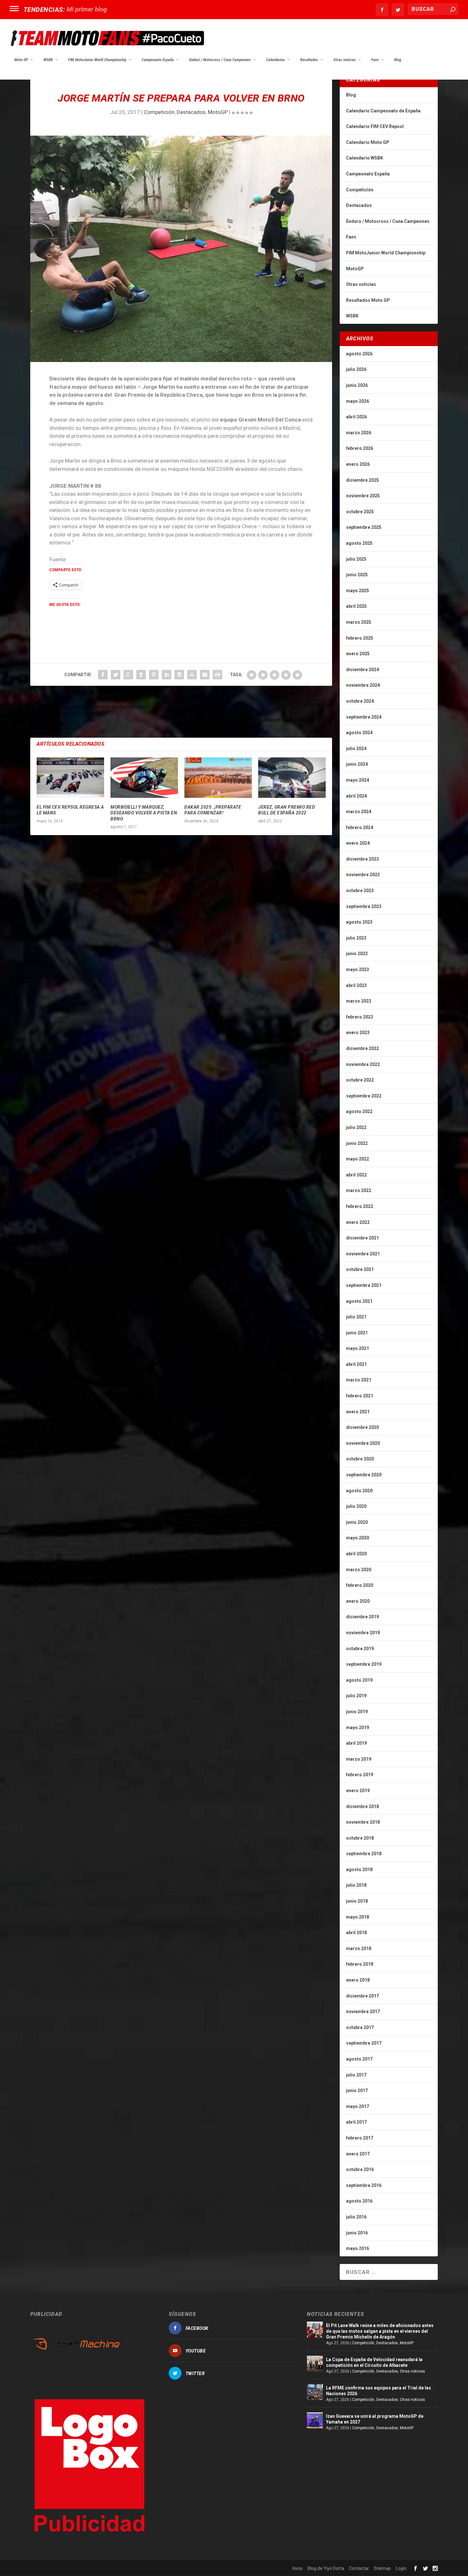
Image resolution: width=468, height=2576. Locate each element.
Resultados (309, 60)
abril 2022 (356, 1175)
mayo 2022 (358, 1159)
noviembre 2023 (363, 875)
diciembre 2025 (362, 480)
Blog (398, 60)
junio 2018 (357, 1901)
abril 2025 (356, 606)
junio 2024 (357, 764)
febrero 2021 (360, 1396)
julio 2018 (356, 1885)
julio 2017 (356, 2075)
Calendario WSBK (365, 158)
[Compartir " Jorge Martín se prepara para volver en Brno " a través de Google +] (128, 675)
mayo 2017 (358, 2106)
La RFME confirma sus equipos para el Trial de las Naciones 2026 (379, 2391)
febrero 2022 (360, 1206)
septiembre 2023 (364, 906)
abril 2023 (356, 985)
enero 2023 (358, 1033)
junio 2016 (357, 2233)
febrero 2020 (360, 1585)
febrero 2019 (360, 1775)
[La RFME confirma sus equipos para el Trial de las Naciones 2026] (315, 2392)
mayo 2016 (358, 2248)
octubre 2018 (360, 1838)
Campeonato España (158, 60)
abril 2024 (356, 796)
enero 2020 (358, 1601)
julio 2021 (356, 1317)
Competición (159, 112)
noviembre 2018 (363, 1822)
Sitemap (382, 2568)
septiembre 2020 (364, 1475)
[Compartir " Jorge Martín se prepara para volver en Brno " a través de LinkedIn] (167, 675)
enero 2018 (358, 1980)
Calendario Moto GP (368, 142)
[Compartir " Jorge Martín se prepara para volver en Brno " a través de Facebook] (103, 675)
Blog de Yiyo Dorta (326, 2568)
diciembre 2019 (362, 1617)
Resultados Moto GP (368, 300)
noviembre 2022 (363, 1064)
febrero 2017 (360, 2138)
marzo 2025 (359, 622)
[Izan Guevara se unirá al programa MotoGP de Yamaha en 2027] (315, 2420)
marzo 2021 (359, 1380)
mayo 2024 (358, 780)
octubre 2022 (360, 1080)
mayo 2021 (358, 1348)
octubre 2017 (360, 2027)
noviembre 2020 (363, 1443)
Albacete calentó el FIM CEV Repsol (116, 9)
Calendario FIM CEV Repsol (375, 126)
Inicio (298, 2568)
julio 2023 (356, 938)
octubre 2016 (360, 2169)
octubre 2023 (360, 891)
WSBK (48, 60)
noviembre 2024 (363, 685)
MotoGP (218, 112)
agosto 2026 (359, 354)
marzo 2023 (359, 1001)
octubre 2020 (360, 1459)
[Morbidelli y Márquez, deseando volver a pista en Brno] (144, 778)
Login (401, 2568)
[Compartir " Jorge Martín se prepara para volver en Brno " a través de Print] (217, 675)
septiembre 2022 (364, 1096)
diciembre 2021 (362, 1238)
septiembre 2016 (364, 2185)
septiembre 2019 (364, 1664)
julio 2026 (356, 369)
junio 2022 (357, 1143)
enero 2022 (358, 1222)
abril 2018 (356, 1933)
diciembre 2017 (362, 1996)
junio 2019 (357, 1712)
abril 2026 (356, 417)
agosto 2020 (359, 1491)
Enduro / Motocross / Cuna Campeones (220, 60)
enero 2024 (358, 843)
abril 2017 (356, 2122)
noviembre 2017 (363, 2012)
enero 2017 (358, 2154)
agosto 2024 (359, 733)
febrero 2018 (360, 1964)
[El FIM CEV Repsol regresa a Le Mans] (70, 778)
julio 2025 (356, 559)
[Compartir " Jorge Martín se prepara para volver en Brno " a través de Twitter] (116, 675)
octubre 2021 (360, 1269)
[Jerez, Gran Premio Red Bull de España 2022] (292, 778)
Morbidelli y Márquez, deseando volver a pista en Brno (144, 813)
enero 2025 (358, 654)
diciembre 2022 (362, 1048)
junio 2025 (357, 575)
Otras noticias (345, 60)
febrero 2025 (360, 638)
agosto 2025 (359, 543)
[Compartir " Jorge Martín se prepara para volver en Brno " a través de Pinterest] (154, 675)
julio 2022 (356, 1127)
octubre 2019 (360, 1649)
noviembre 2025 (363, 496)
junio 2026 (357, 385)
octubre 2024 (360, 701)
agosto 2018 (359, 1870)
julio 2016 (356, 2217)
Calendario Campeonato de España (383, 111)
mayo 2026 (358, 401)
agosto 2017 (359, 2059)
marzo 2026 (359, 433)
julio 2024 (356, 749)
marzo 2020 (359, 1570)
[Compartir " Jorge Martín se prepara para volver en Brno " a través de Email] (205, 675)
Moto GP (21, 60)
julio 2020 (356, 1506)
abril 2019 (356, 1743)
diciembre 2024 (362, 670)
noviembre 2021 (363, 1254)
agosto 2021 (359, 1301)
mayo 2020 (358, 1538)
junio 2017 (357, 2090)
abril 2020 (356, 1554)
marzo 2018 (359, 1948)
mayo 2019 (358, 1728)
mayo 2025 (358, 591)
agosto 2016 (359, 2201)
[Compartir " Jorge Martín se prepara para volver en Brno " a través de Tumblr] (141, 675)
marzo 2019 (359, 1759)
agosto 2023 (359, 922)
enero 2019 (358, 1791)
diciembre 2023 (362, 859)
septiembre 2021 (364, 1285)
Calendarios (276, 60)
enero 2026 (358, 464)
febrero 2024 (360, 827)
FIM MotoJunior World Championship (97, 60)
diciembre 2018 (362, 1806)
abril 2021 (356, 1364)
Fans (375, 60)
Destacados (191, 112)
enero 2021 (358, 1412)
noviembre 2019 (363, 1633)
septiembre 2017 (364, 2043)
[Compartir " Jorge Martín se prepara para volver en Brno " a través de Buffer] (179, 675)
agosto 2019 (359, 1680)
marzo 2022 (359, 1190)
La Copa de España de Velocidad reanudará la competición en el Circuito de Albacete (374, 2362)
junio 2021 (357, 1333)
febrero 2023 (360, 1017)
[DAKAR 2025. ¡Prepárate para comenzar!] (218, 778)
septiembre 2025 (364, 527)
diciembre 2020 (362, 1427)
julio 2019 (356, 1696)
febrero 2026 (360, 448)
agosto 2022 (359, 1111)
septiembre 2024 (364, 717)
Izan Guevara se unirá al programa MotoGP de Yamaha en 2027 (375, 2419)
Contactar (359, 2568)
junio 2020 (357, 1522)
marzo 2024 (359, 812)
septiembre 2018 (364, 1854)
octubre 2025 (360, 512)
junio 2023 (357, 954)
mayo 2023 (358, 969)
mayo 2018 (358, 1917)
